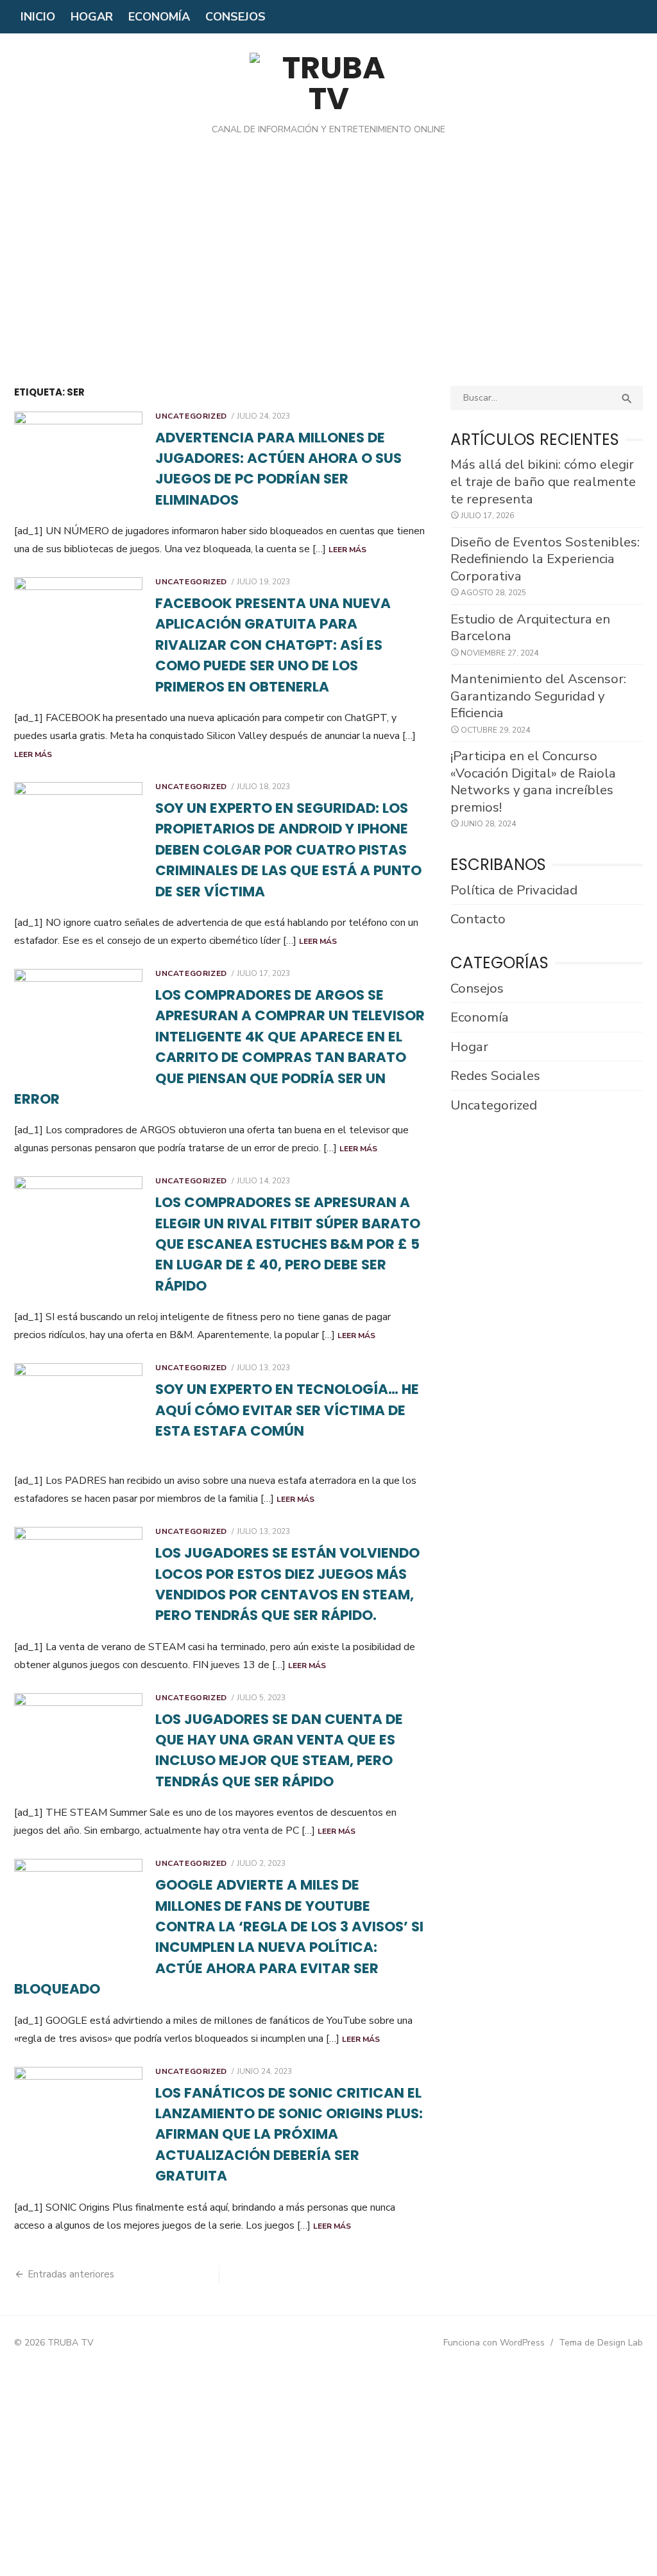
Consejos (235, 17)
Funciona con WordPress (494, 2343)
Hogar (92, 17)
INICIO (38, 17)
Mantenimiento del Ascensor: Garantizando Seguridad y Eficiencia (538, 696)
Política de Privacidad (514, 890)
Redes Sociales (495, 1075)
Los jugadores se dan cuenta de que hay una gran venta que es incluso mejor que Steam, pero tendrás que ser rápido (279, 1750)
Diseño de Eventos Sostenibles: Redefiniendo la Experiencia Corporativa (545, 559)
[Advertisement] (328, 270)
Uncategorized (191, 416)
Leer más (347, 550)
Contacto (478, 919)
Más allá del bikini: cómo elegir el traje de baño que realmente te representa (543, 481)
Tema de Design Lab (601, 2343)
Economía (159, 17)
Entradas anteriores (71, 2274)
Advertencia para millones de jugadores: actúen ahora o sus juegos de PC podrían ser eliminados (278, 469)
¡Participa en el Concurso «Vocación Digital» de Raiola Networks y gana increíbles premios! (533, 781)
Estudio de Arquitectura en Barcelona (530, 628)
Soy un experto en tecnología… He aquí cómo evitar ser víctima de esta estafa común (287, 1410)
